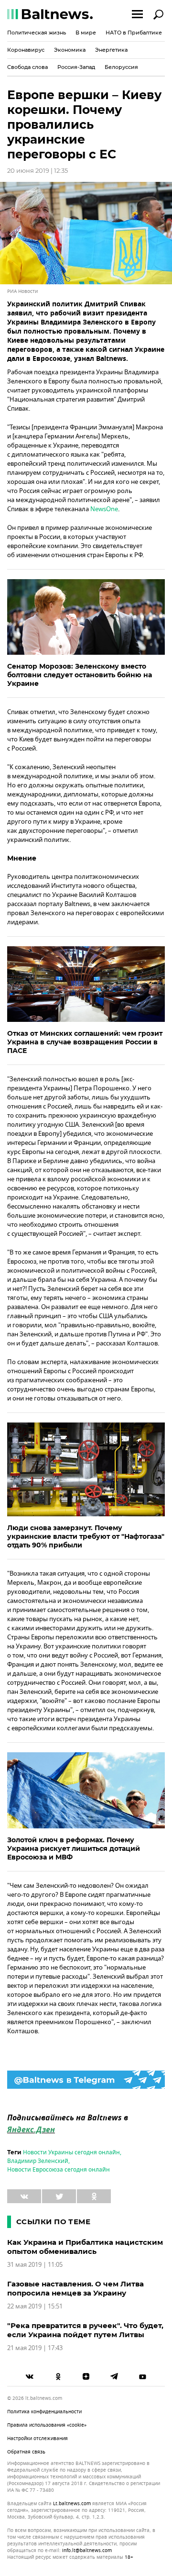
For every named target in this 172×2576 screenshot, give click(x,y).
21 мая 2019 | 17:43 (35, 2348)
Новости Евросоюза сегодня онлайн (59, 2170)
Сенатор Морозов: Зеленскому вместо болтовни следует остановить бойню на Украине (80, 675)
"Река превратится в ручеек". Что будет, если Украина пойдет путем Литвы (85, 2330)
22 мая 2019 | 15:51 (35, 2306)
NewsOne (104, 509)
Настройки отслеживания (38, 2438)
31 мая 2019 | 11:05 (35, 2265)
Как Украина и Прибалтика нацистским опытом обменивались (85, 2247)
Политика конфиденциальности (44, 2412)
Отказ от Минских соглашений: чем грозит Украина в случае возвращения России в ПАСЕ (85, 1042)
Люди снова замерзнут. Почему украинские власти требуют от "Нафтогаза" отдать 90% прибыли (86, 1536)
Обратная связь (26, 2452)
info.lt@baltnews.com (87, 2550)
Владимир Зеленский (38, 2161)
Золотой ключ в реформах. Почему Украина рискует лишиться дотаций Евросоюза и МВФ (74, 1848)
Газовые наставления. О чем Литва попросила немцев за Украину (75, 2288)
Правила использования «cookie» (47, 2425)
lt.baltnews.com (72, 2504)
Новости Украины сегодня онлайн (71, 2152)
